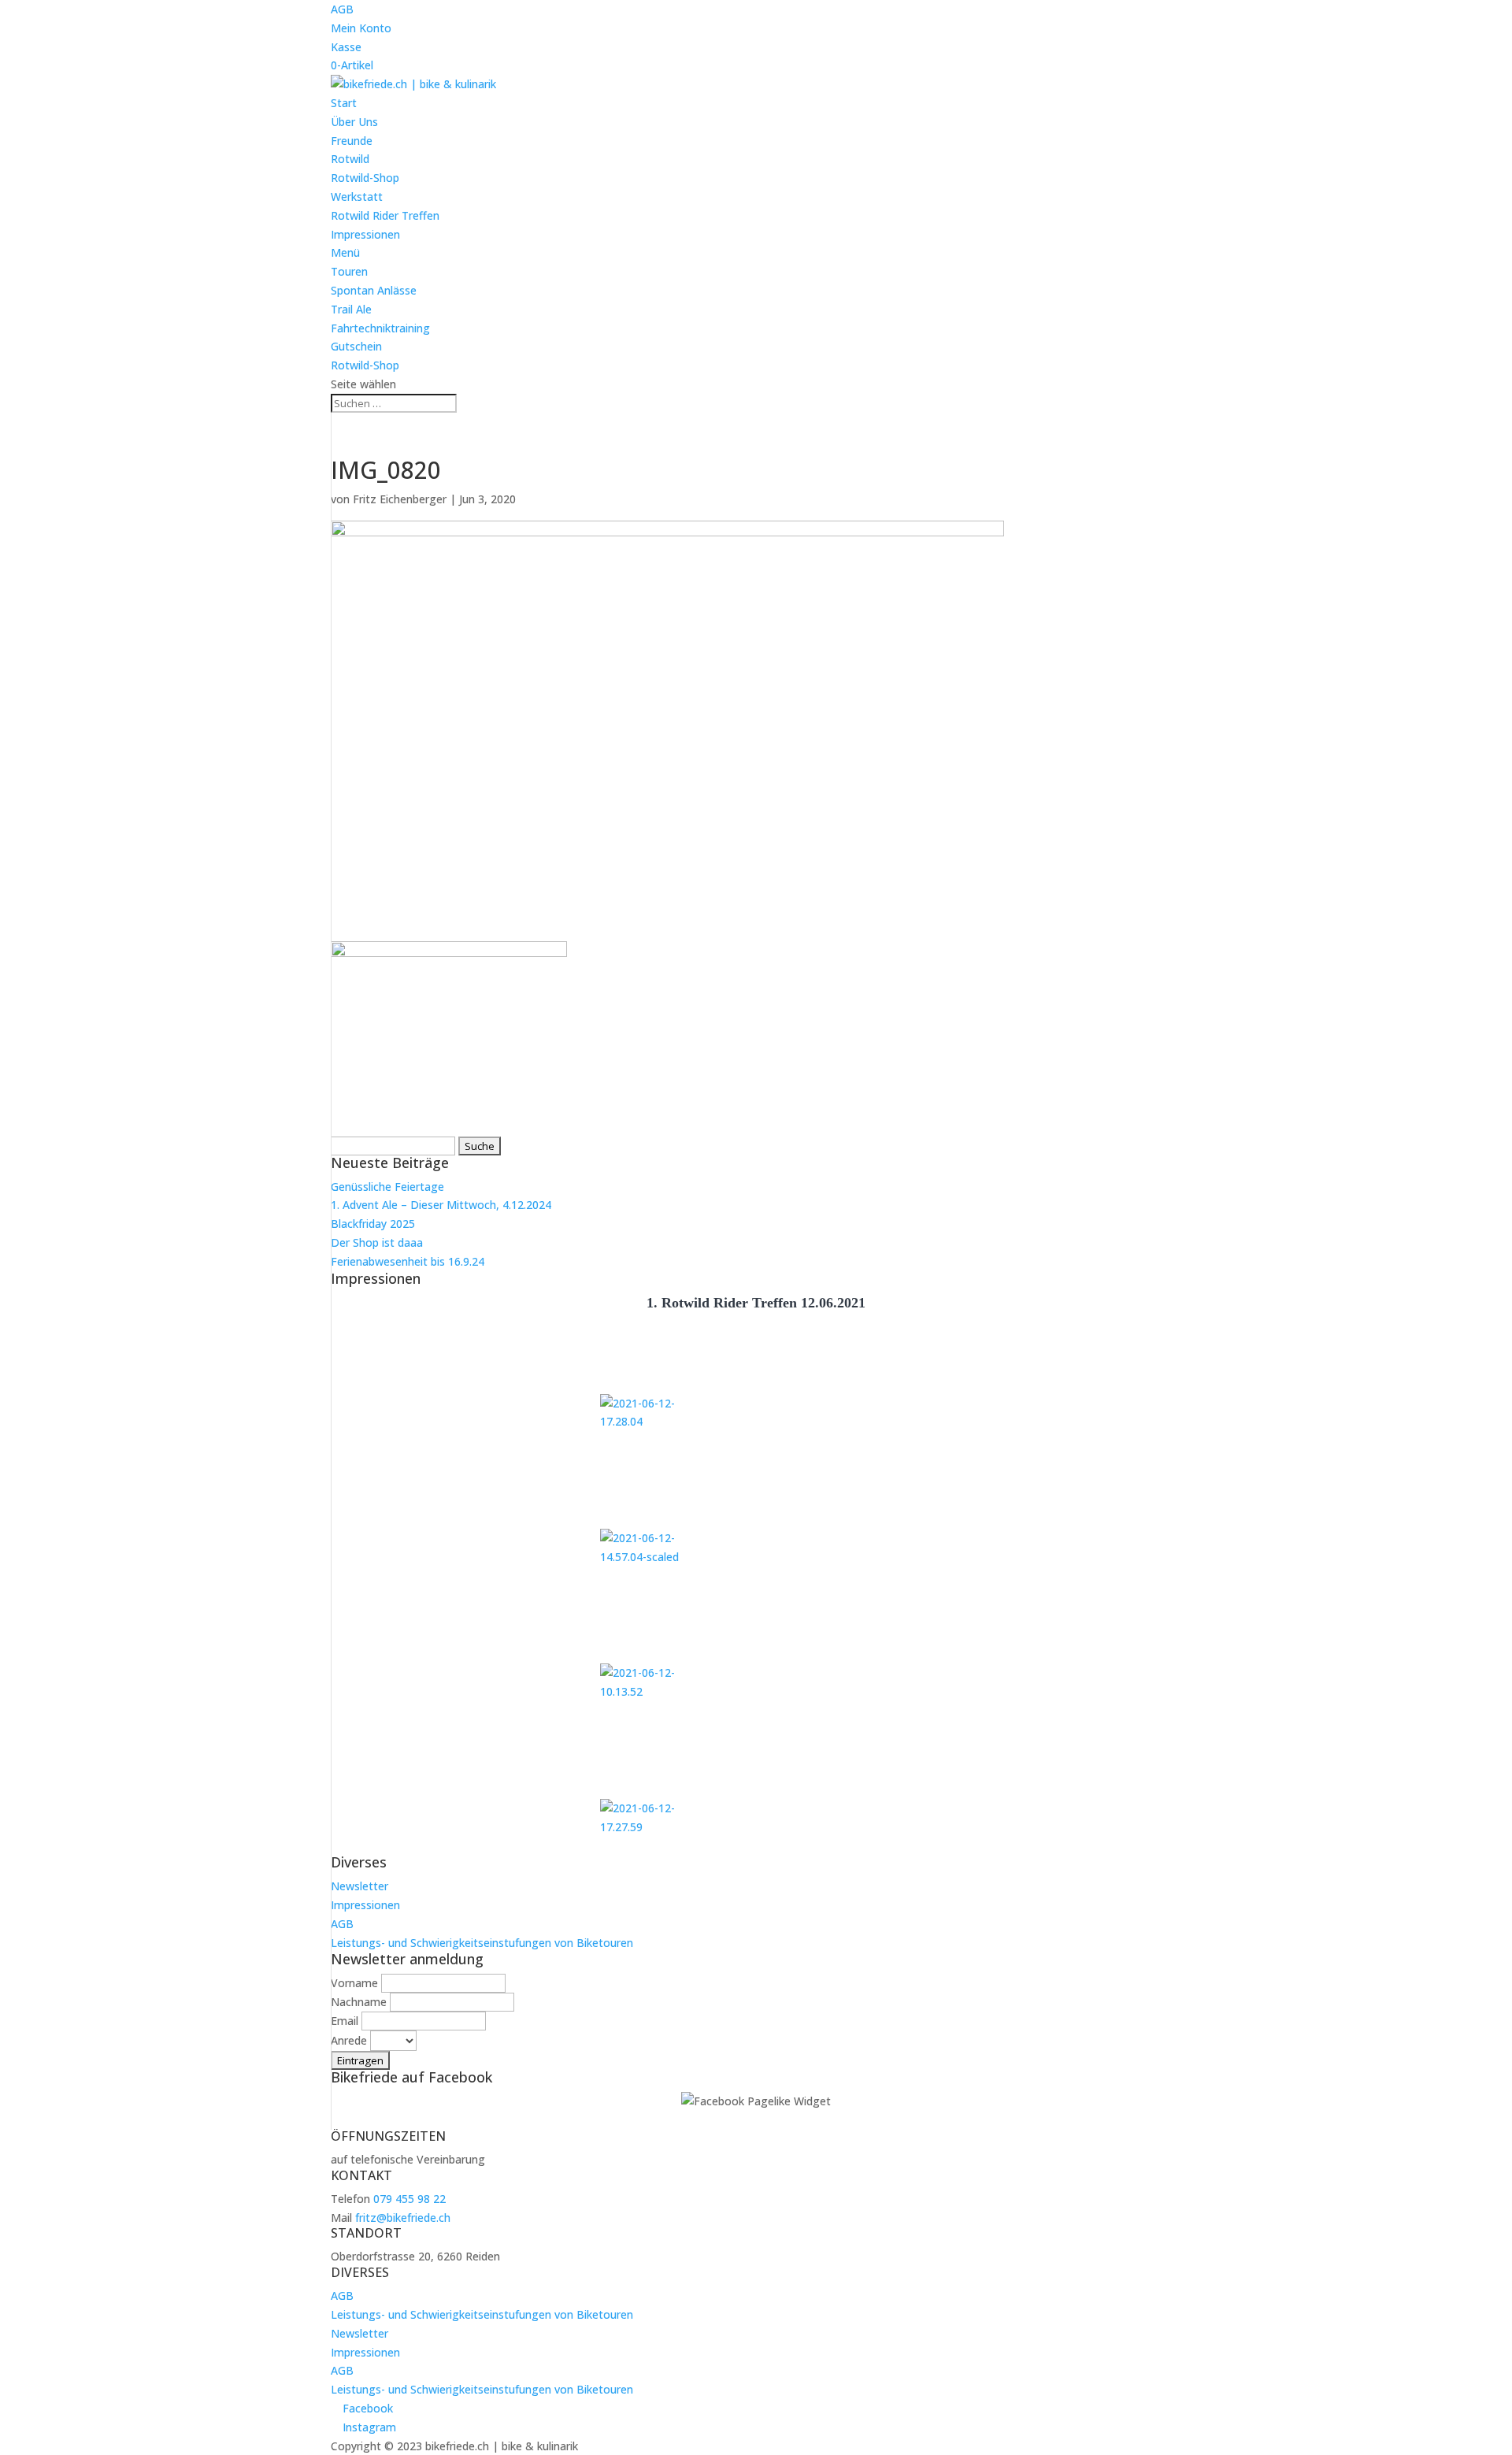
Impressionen (365, 234)
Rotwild (350, 159)
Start (344, 103)
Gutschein (356, 346)
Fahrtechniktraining (380, 328)
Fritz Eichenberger (400, 499)
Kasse (346, 47)
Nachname (359, 2002)
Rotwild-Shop (365, 178)
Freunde (352, 141)
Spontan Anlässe (374, 290)
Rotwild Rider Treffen (385, 215)
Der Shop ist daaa (377, 1242)
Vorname (354, 1983)
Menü (345, 252)
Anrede (349, 2040)
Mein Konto (361, 28)
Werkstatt (357, 197)
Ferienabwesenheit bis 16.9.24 (408, 1261)
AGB (342, 9)
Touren (349, 271)
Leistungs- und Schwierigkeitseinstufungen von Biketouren (482, 1943)
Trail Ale (351, 309)
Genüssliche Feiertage (387, 1187)
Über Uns (354, 122)
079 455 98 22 (409, 2199)
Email (345, 2021)
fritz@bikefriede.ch (403, 2218)
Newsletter (359, 1886)
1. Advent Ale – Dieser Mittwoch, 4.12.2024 (441, 1205)
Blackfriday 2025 (373, 1224)
